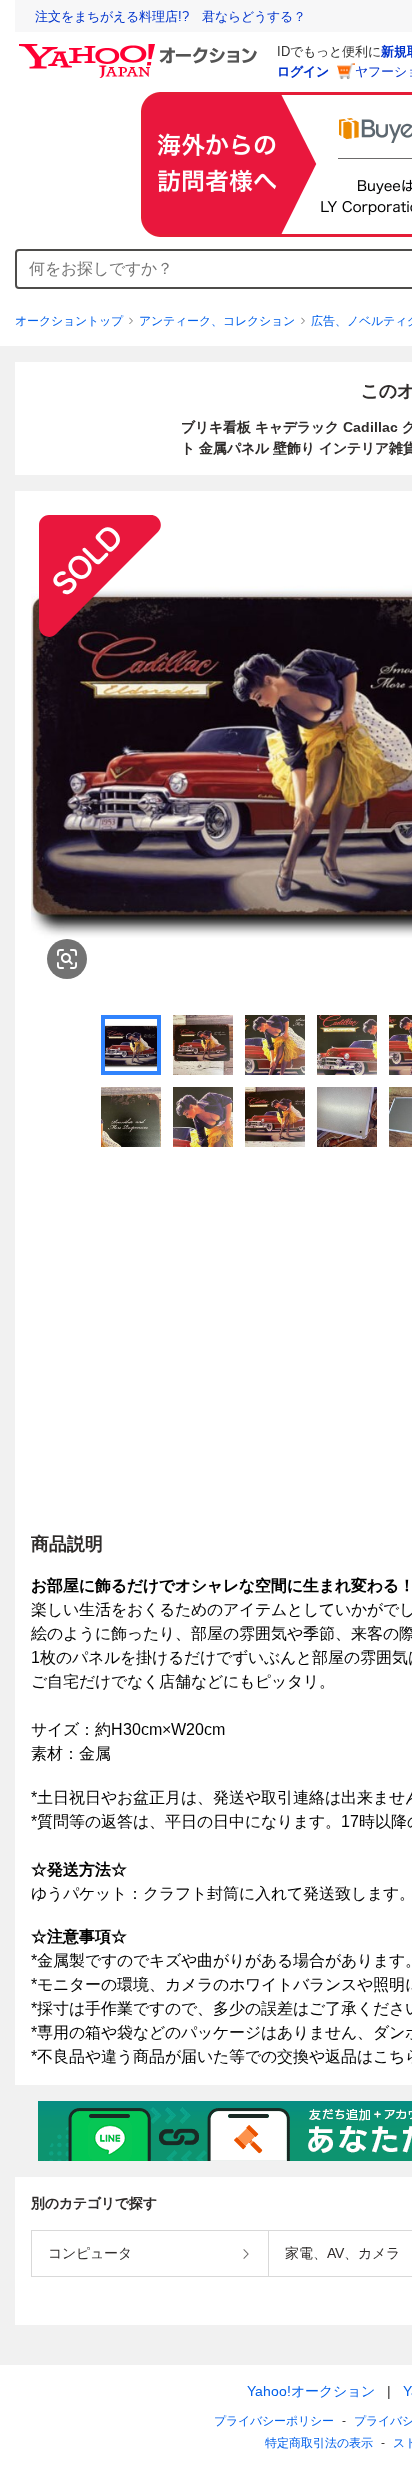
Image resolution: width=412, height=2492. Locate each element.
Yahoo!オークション (311, 2391)
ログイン (303, 71)
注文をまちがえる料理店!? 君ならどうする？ (170, 16)
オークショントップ (69, 321)
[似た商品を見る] (67, 959)
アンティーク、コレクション (217, 321)
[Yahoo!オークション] (141, 49)
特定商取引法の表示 (319, 2443)
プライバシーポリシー (274, 2421)
